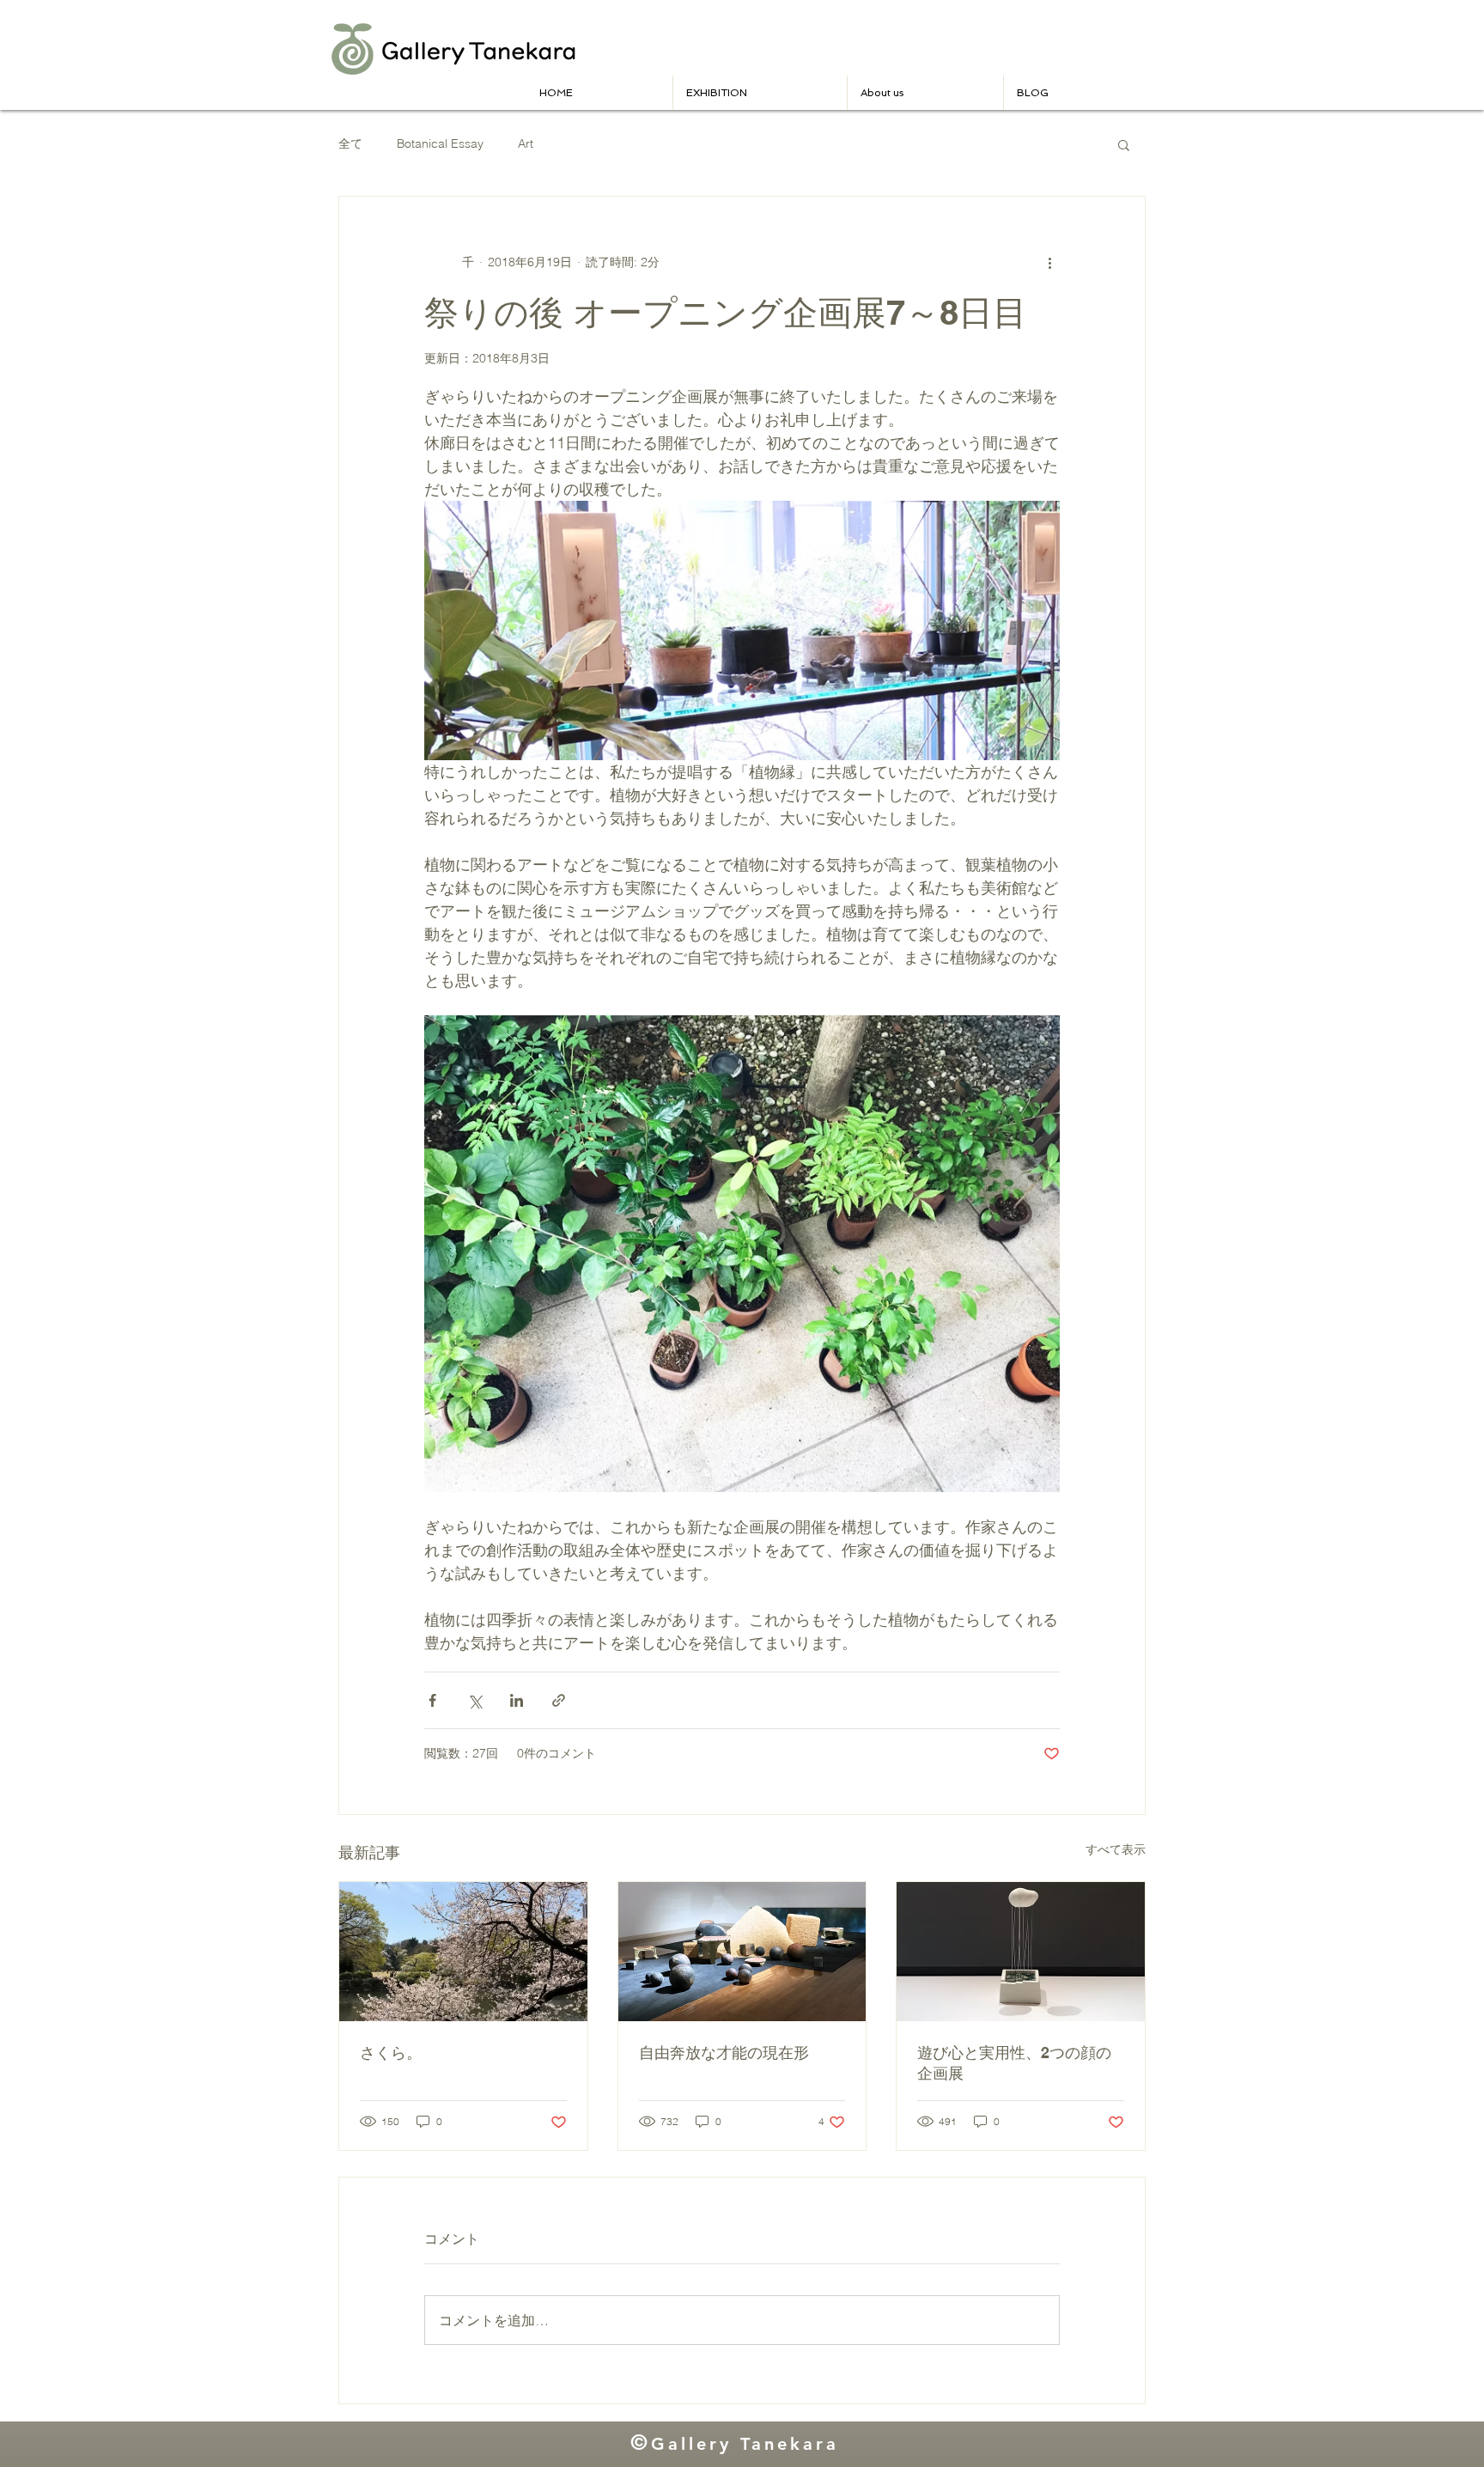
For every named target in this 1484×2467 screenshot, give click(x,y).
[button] (925, 93)
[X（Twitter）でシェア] (474, 1700)
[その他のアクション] (1049, 262)
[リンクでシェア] (559, 1700)
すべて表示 (1116, 1849)
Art (526, 143)
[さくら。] (463, 1952)
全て (350, 143)
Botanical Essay (440, 143)
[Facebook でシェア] (432, 1700)
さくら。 (391, 2053)
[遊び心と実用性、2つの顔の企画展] (1021, 1952)
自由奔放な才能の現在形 (724, 2053)
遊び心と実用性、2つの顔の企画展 (1014, 2063)
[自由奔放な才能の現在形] (742, 1952)
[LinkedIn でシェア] (517, 1700)
